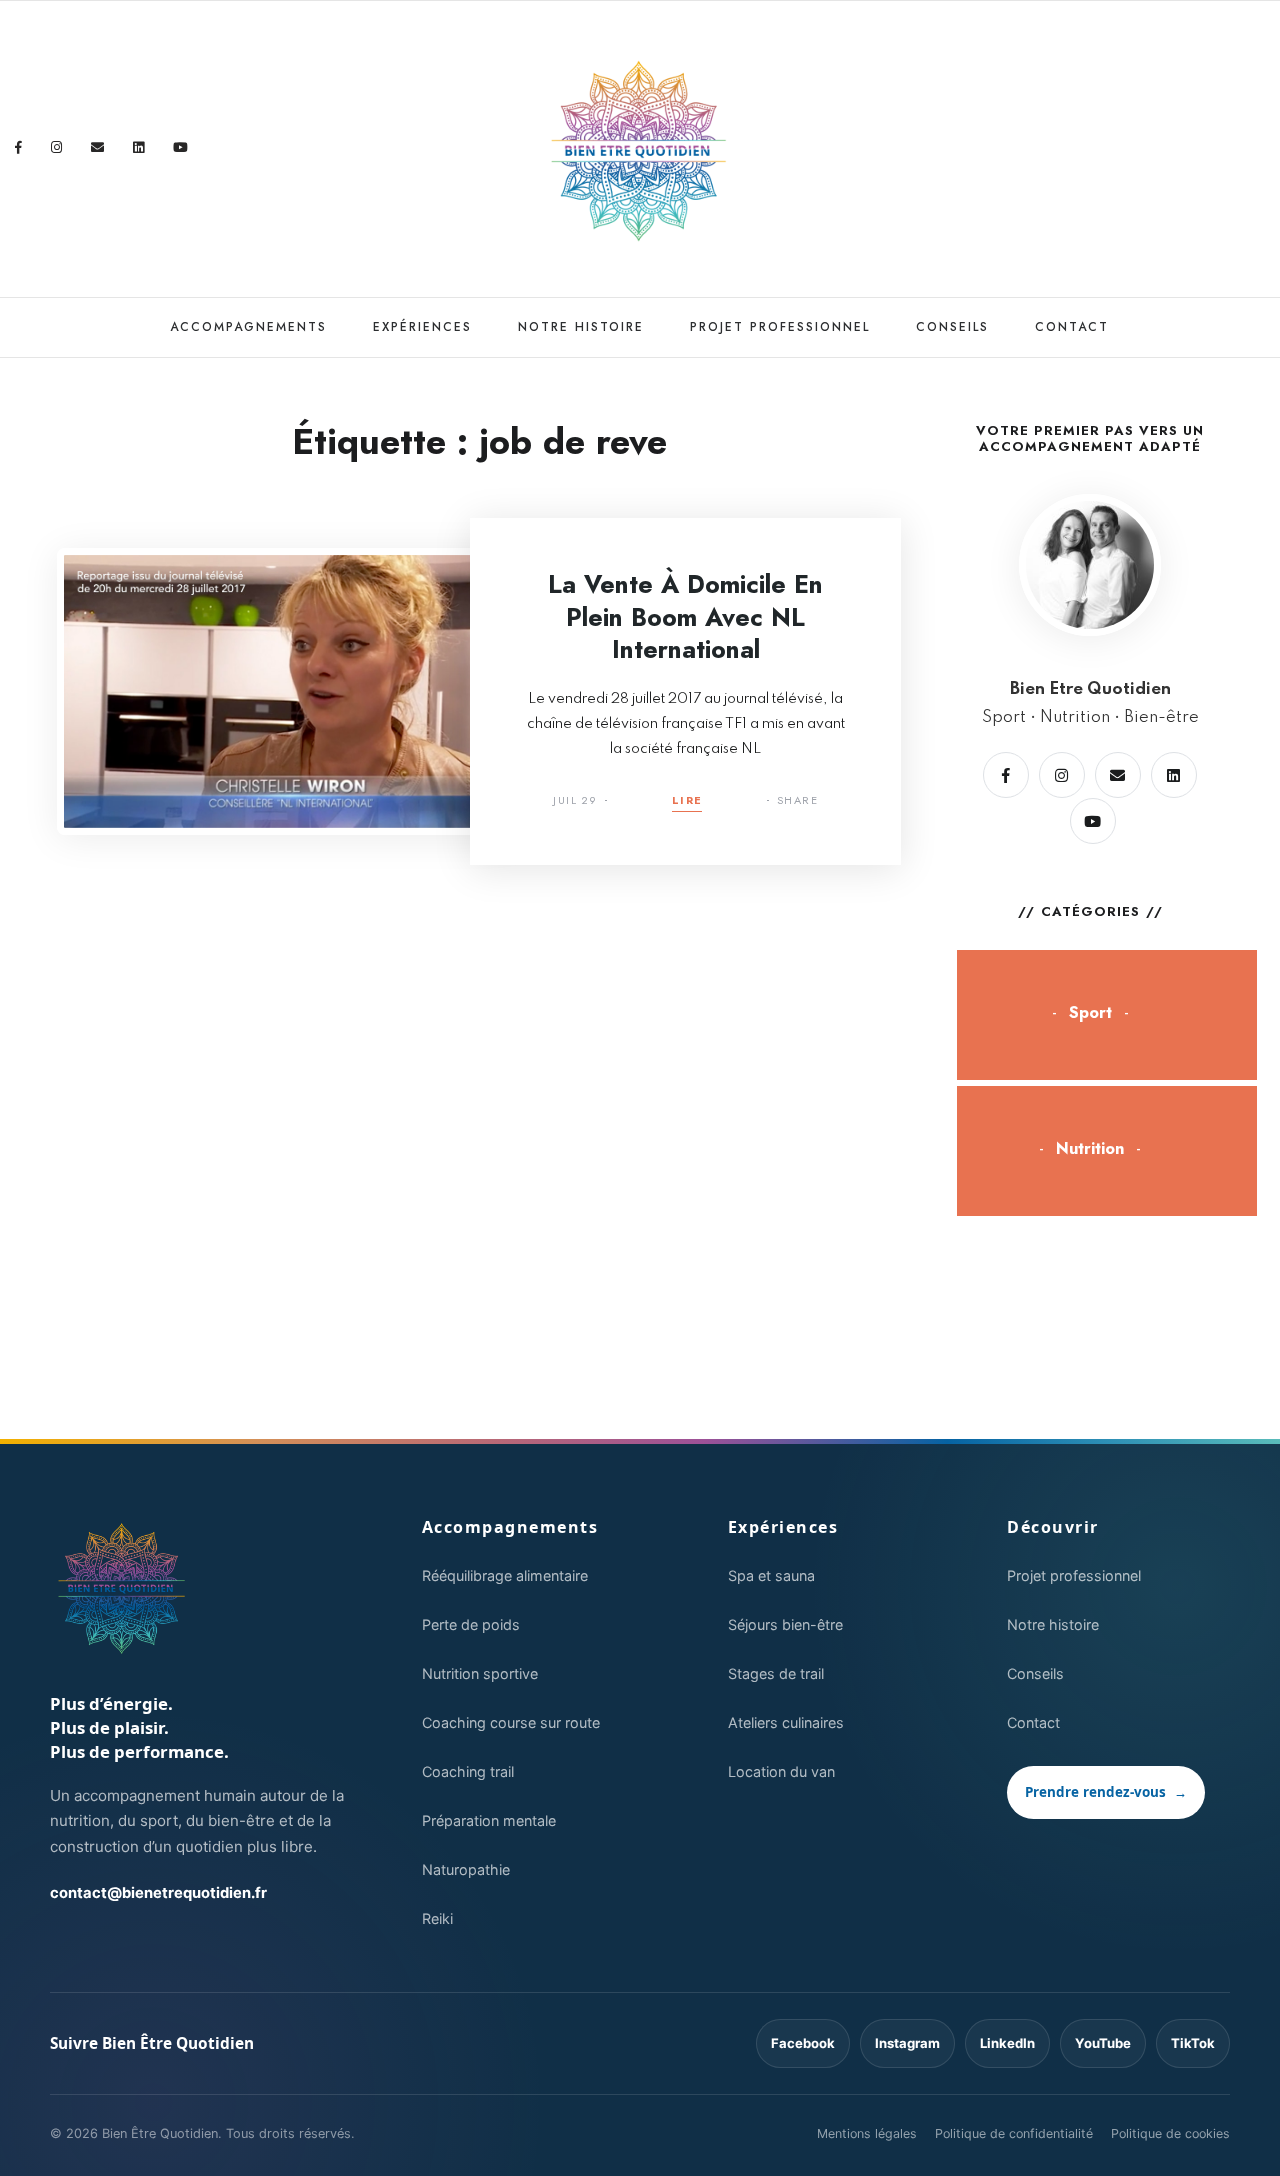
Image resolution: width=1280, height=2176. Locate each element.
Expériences (422, 327)
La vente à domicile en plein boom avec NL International (685, 616)
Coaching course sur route (511, 1722)
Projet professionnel (780, 327)
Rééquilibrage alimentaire (505, 1575)
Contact (1072, 327)
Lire (687, 801)
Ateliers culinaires (786, 1722)
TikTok (1193, 2043)
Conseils (952, 327)
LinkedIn (1007, 2043)
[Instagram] (57, 147)
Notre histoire (581, 327)
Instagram (907, 2043)
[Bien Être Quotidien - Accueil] (122, 1588)
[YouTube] (181, 147)
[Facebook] (19, 147)
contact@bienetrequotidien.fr (158, 1893)
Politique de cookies (1170, 2133)
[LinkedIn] (139, 147)
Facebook (803, 2043)
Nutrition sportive (480, 1673)
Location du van (781, 1771)
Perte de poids (471, 1624)
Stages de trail (776, 1673)
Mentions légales (867, 2133)
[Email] (98, 147)
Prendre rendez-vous (1106, 1792)
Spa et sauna (771, 1575)
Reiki (437, 1918)
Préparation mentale (489, 1820)
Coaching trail (468, 1771)
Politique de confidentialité (1014, 2133)
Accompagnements (248, 327)
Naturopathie (466, 1869)
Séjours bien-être (785, 1624)
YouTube (1103, 2043)
